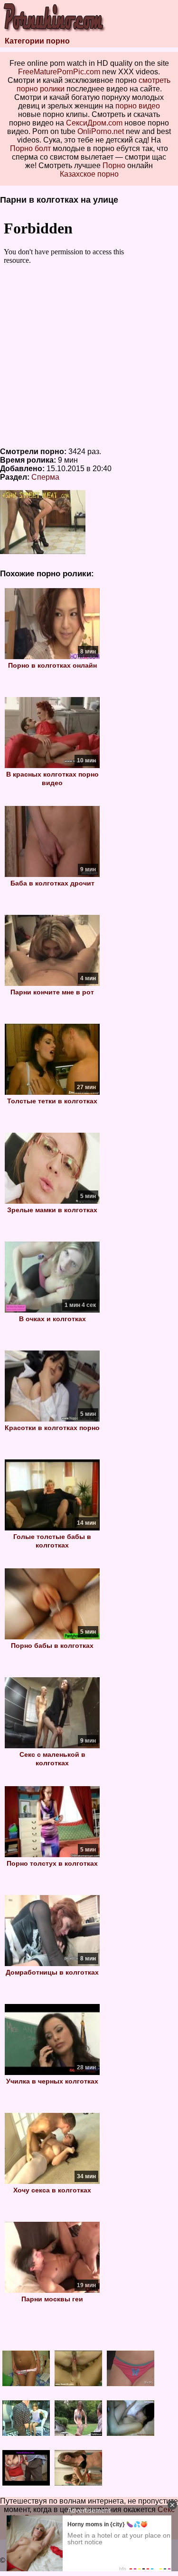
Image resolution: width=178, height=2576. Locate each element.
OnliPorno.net (101, 131)
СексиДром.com (94, 123)
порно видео (138, 106)
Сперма (45, 477)
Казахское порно (89, 174)
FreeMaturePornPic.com (59, 72)
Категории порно (37, 41)
